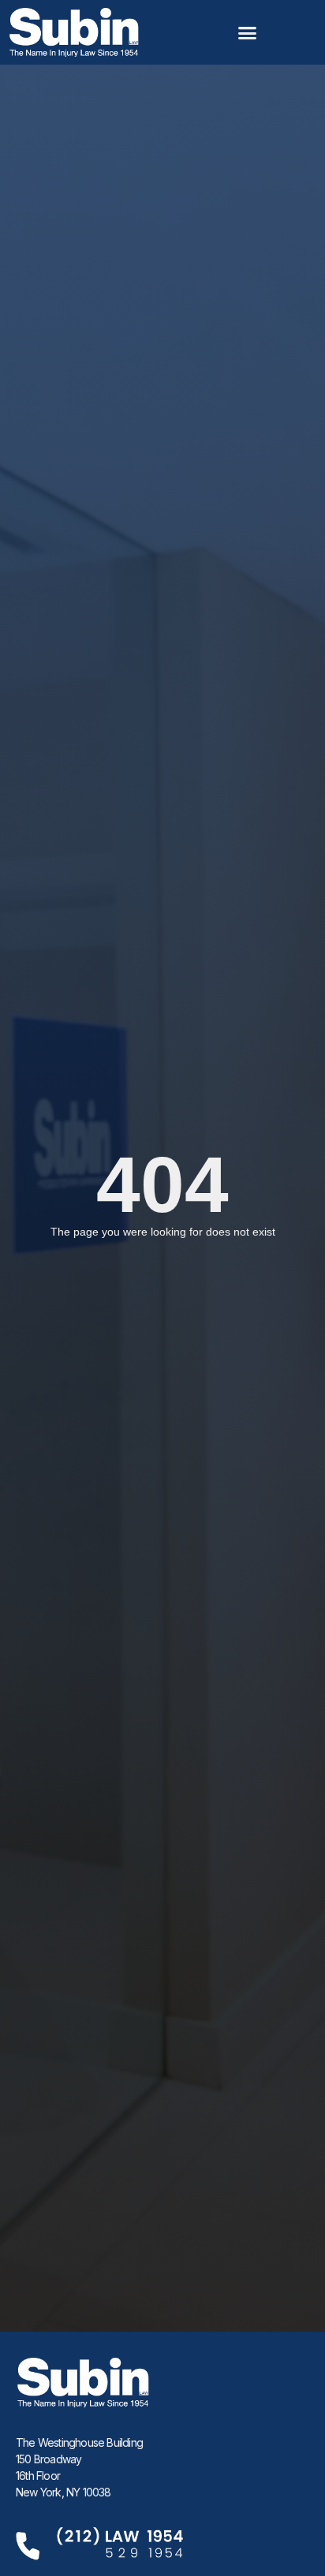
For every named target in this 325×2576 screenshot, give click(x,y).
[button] (248, 32)
